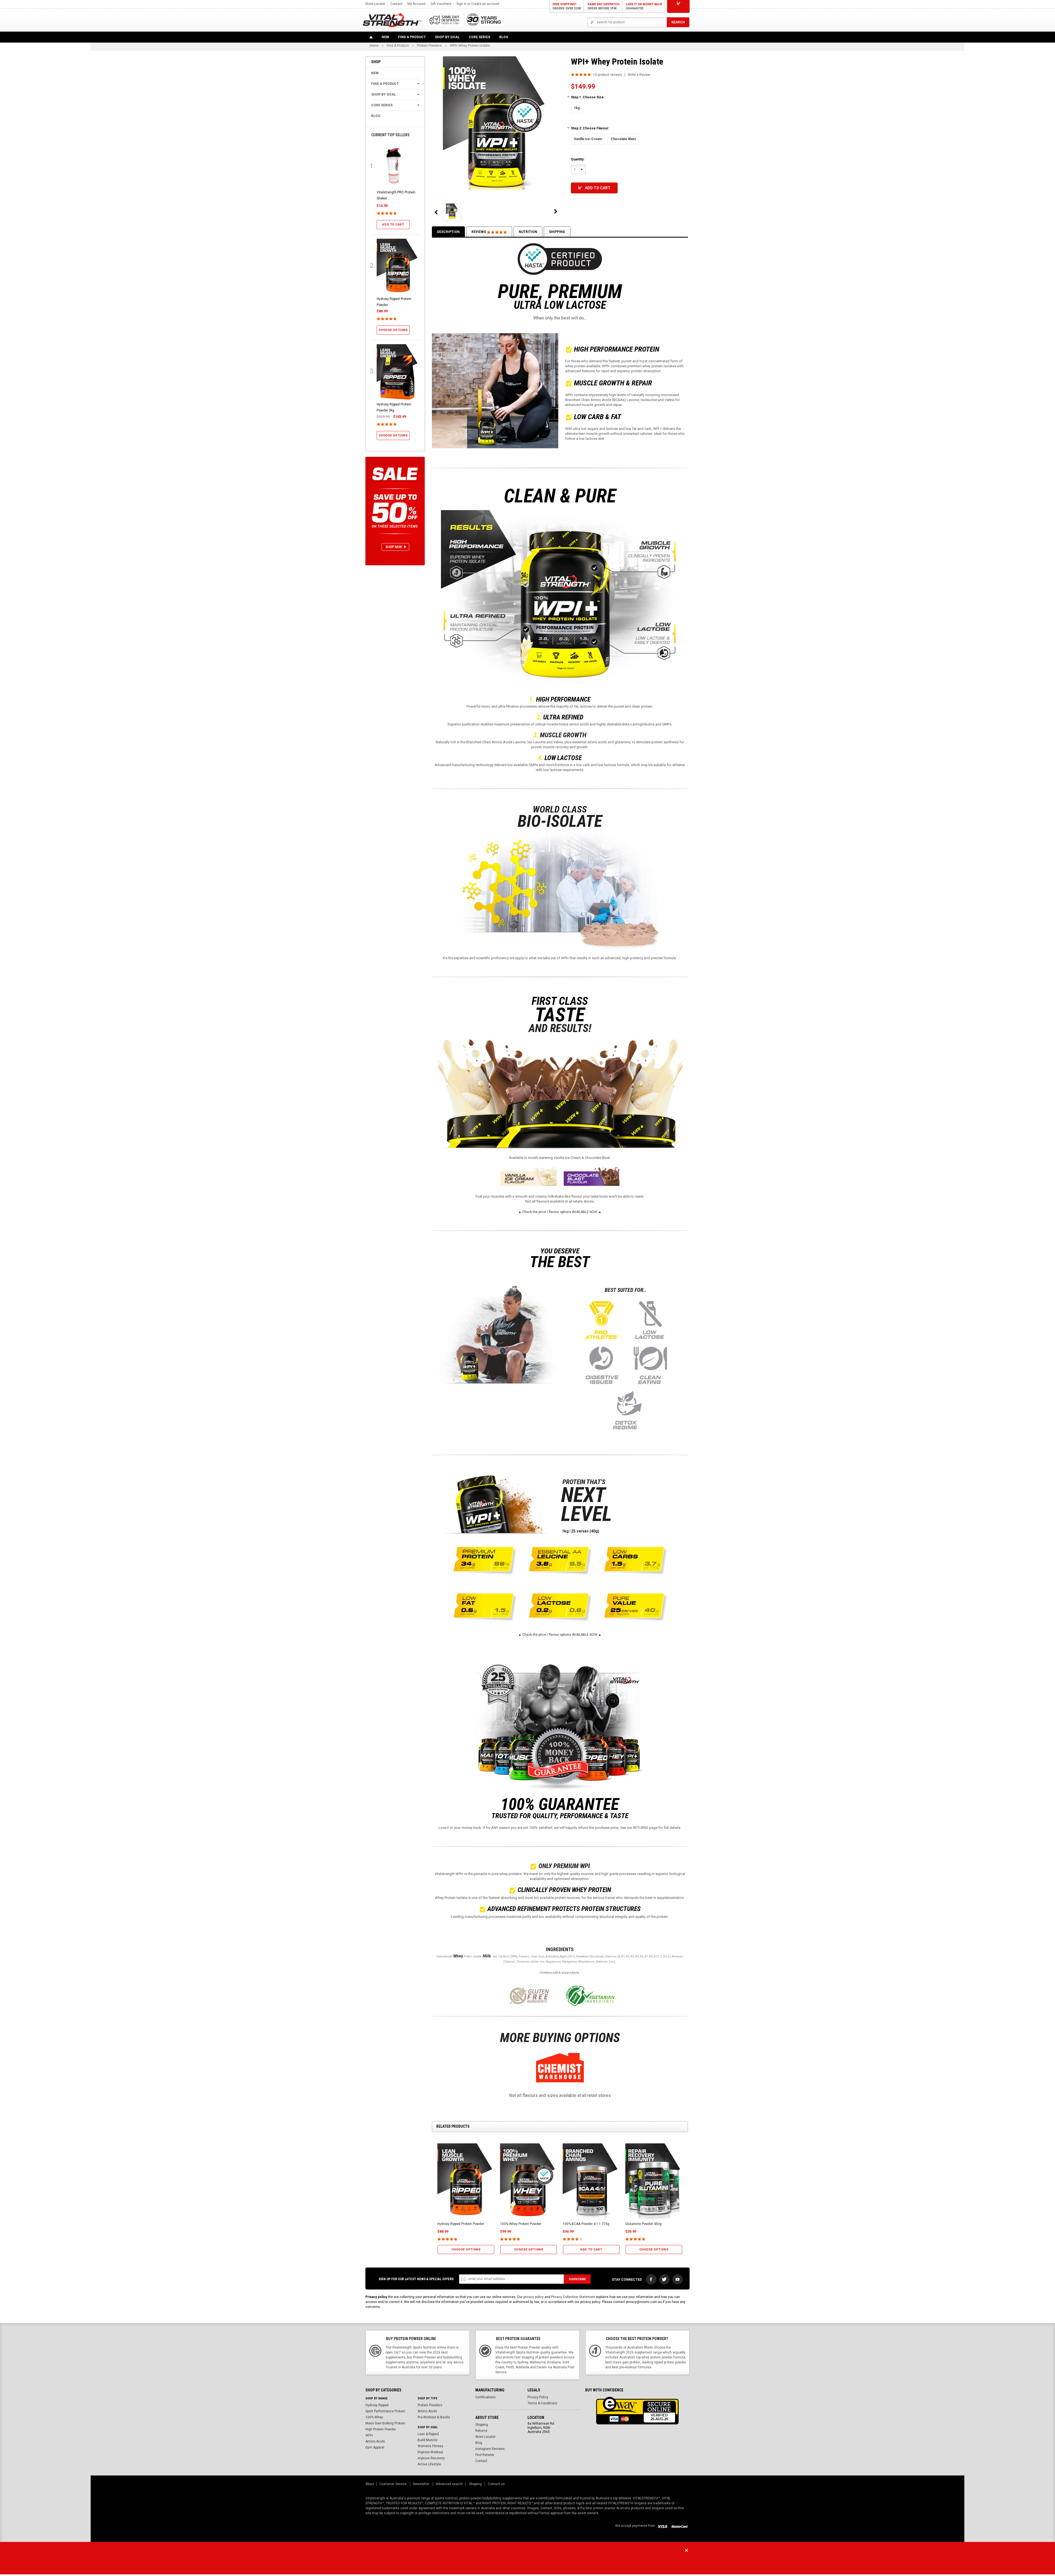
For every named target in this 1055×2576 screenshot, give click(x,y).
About (370, 2484)
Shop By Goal (447, 37)
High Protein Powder (381, 2429)
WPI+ (369, 2435)
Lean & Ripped (428, 2434)
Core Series (479, 37)
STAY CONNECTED (627, 2280)
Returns (481, 2431)
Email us (539, 2562)
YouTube (678, 2279)
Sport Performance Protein (385, 2411)
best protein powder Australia (608, 2508)
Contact (396, 4)
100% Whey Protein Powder (521, 2224)
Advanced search (449, 2484)
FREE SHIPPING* (567, 6)
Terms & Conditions (542, 2403)
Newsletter (422, 2484)
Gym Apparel (375, 2447)
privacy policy (534, 2297)
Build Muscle (427, 2440)
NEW (385, 37)
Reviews (479, 232)
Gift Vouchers (441, 4)
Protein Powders (430, 2405)
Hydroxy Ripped (377, 2405)
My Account (417, 4)
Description (448, 232)
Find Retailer (485, 2455)
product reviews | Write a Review (622, 75)
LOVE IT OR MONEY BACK (644, 6)
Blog (479, 2443)
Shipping (557, 232)
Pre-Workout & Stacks (434, 2417)
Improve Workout (430, 2452)
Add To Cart (598, 188)
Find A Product (412, 37)
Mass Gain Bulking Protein (385, 2423)
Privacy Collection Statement (573, 2297)
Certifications (485, 2397)
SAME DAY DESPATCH (603, 6)
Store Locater (375, 4)
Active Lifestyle (429, 2464)
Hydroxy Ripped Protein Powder (461, 2224)
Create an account (485, 4)
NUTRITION (528, 232)
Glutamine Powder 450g (643, 2224)
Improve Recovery (431, 2458)
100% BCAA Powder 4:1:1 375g (586, 2224)
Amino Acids (375, 2441)
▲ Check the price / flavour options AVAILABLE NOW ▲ (560, 1212)
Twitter (664, 2279)
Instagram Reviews (490, 2449)
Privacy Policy (538, 2397)
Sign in (461, 4)
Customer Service (393, 2484)
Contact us (496, 2484)
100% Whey (374, 2417)
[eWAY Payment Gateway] (637, 2410)
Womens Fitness (431, 2446)
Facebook (651, 2279)
